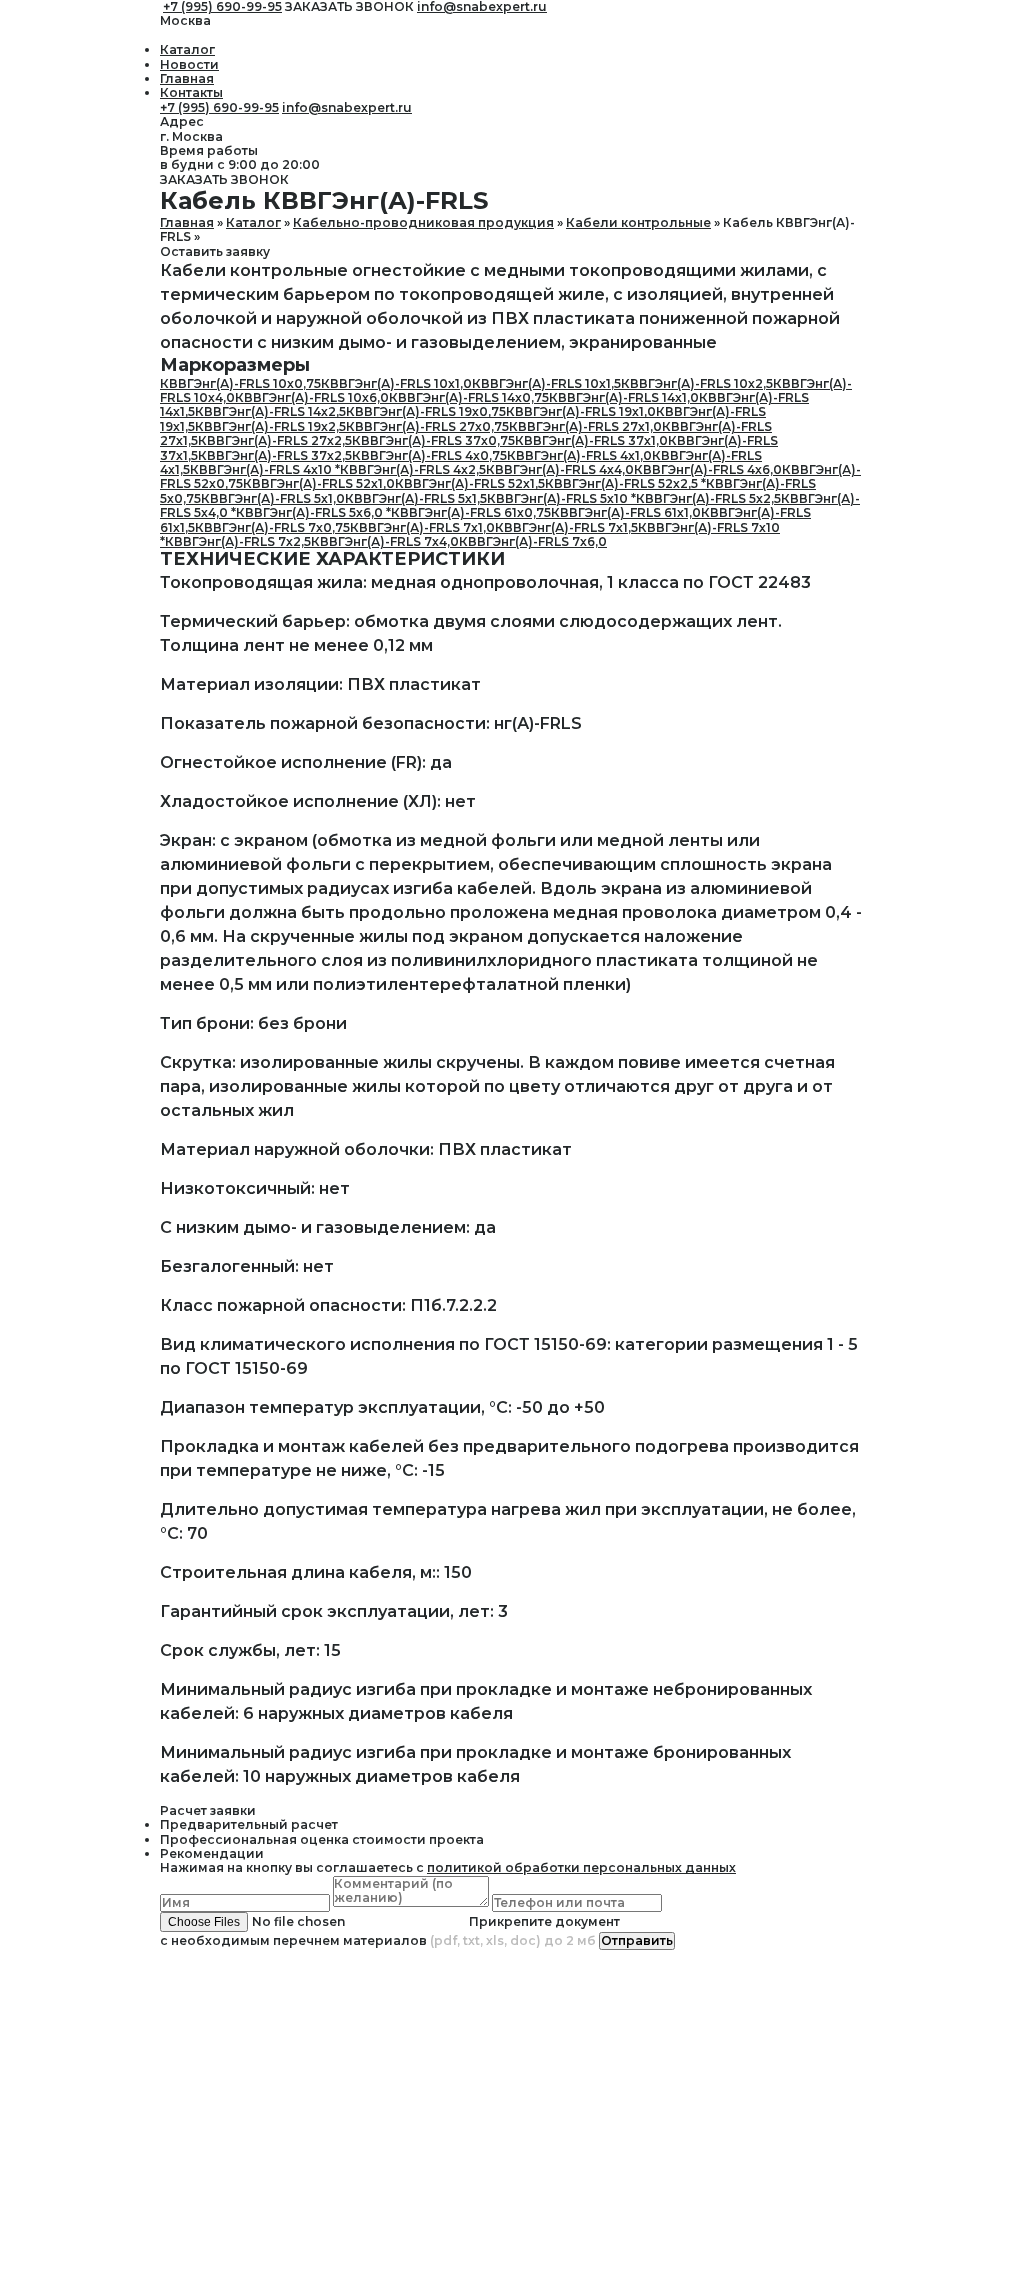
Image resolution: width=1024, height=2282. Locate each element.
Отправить (637, 1940)
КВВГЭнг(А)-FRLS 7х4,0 (385, 541)
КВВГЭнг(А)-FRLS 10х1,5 (546, 383)
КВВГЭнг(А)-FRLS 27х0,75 (427, 426)
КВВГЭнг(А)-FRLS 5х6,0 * (313, 512)
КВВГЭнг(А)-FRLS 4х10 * (265, 469)
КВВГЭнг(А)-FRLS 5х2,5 (708, 498)
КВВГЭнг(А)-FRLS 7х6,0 (533, 541)
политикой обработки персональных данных (581, 1867)
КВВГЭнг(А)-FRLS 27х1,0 (585, 426)
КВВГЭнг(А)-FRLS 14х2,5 (270, 411)
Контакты (191, 92)
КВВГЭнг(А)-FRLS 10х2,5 (697, 383)
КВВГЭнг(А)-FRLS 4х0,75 (429, 455)
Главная (187, 78)
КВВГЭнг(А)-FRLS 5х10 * (561, 498)
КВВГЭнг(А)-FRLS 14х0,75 (469, 397)
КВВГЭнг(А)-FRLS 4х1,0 (579, 455)
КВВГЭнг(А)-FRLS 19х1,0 (581, 411)
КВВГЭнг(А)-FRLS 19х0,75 (426, 411)
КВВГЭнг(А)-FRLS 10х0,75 (240, 383)
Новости (189, 64)
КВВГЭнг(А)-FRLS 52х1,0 (319, 483)
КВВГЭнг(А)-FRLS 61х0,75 (471, 512)
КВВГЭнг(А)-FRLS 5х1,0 (273, 498)
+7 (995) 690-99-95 (219, 107)
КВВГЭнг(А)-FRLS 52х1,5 (470, 483)
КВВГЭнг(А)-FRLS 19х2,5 (270, 426)
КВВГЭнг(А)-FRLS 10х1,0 (396, 383)
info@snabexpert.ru (347, 107)
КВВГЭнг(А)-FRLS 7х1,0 (422, 527)
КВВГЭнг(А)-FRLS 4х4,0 (560, 469)
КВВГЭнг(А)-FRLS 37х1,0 (591, 440)
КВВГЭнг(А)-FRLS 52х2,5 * (625, 483)
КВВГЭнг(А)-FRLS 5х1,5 (416, 498)
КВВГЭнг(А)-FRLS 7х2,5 (238, 541)
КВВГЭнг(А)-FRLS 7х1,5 (566, 527)
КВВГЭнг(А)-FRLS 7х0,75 (272, 527)
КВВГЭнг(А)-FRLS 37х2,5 (275, 455)
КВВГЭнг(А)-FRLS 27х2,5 (275, 440)
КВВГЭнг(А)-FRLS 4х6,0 (708, 469)
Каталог (187, 49)
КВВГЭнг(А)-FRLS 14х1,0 (624, 397)
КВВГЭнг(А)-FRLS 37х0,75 (433, 440)
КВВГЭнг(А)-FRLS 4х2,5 (413, 469)
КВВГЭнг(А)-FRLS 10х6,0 (312, 397)
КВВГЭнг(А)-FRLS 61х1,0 (626, 512)
